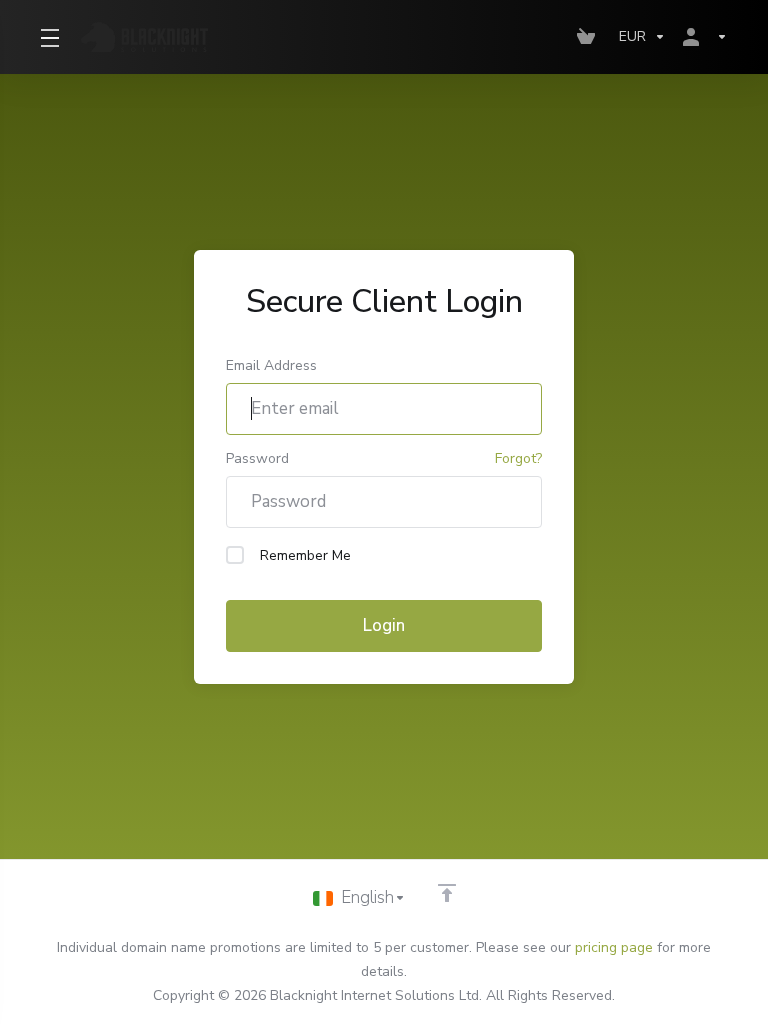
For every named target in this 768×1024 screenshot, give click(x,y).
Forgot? (518, 458)
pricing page (614, 947)
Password (257, 458)
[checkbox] (235, 555)
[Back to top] (447, 893)
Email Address (271, 365)
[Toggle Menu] (48, 37)
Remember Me (305, 555)
